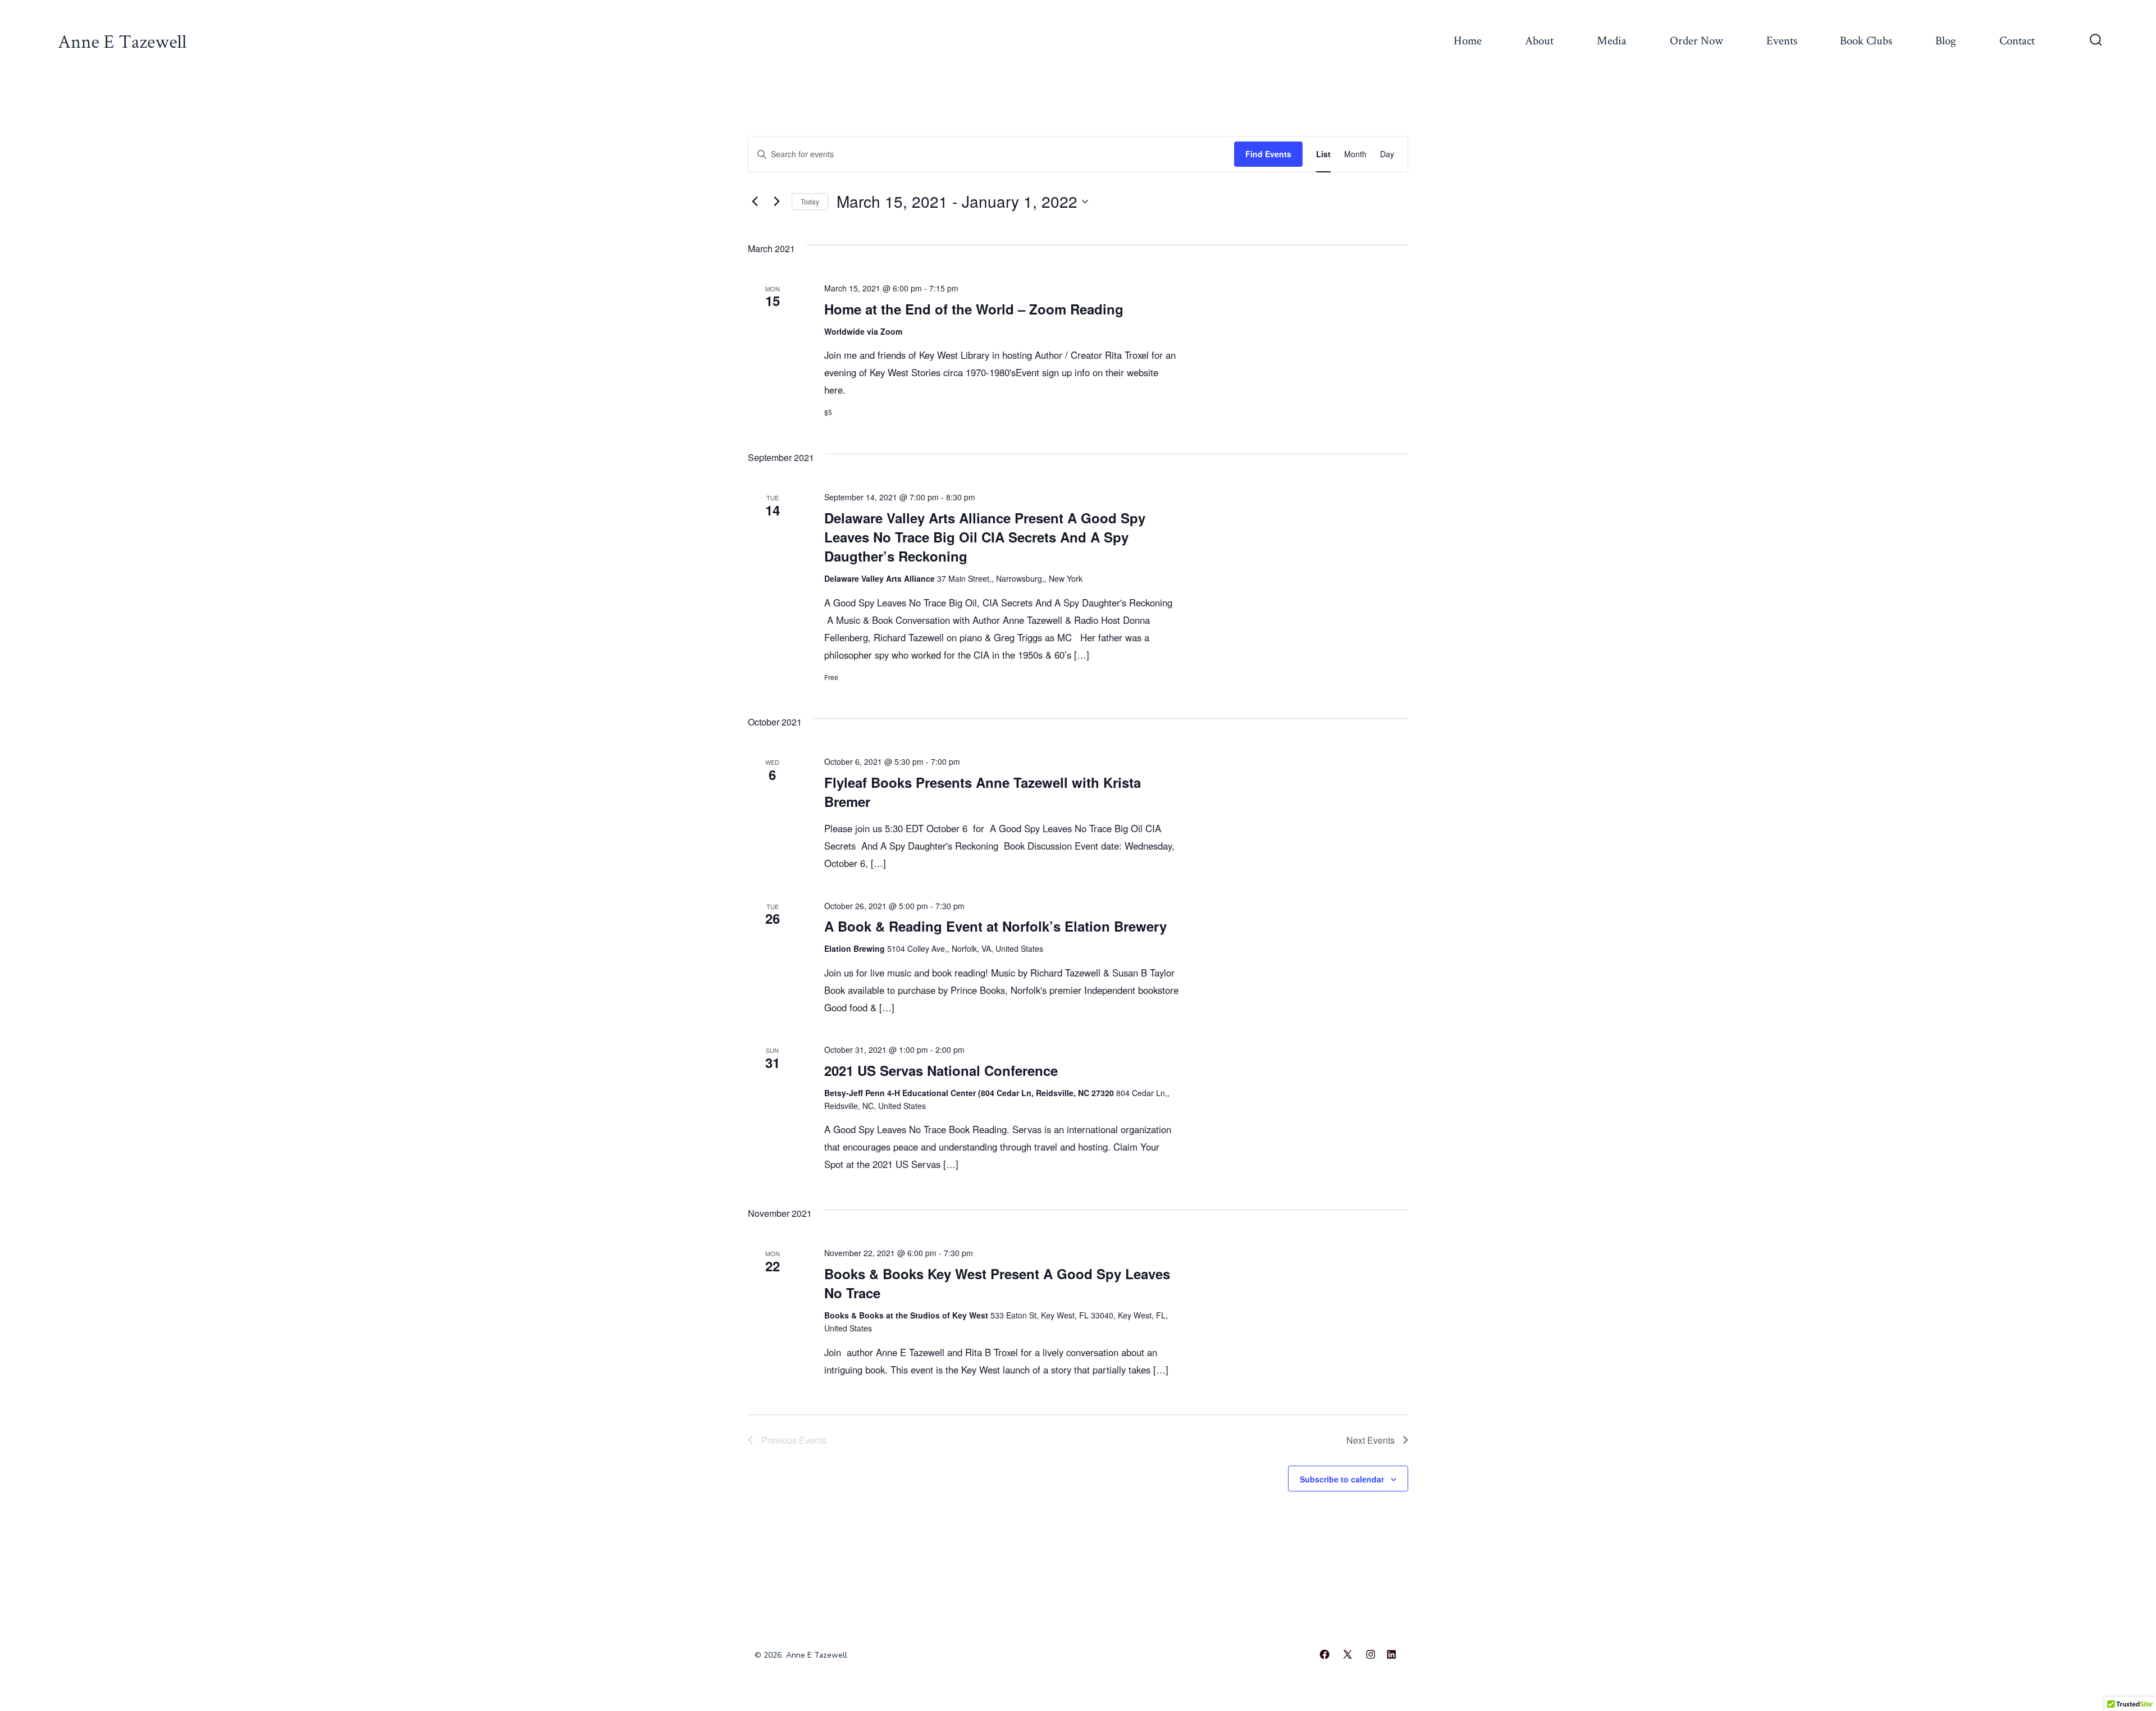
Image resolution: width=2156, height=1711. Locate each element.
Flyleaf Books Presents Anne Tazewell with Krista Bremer (983, 792)
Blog (1946, 41)
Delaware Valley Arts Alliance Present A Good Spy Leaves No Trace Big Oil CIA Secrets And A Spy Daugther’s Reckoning (985, 537)
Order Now (1696, 41)
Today (810, 201)
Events (1782, 41)
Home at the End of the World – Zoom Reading (974, 309)
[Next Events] (776, 202)
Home (1468, 41)
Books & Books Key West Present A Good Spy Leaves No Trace (997, 1283)
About (1539, 41)
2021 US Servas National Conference (941, 1070)
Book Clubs (1866, 41)
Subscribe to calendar (1342, 1479)
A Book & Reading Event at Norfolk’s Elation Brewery (995, 926)
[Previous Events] (755, 202)
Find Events (1268, 154)
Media (1612, 41)
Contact (2017, 41)
